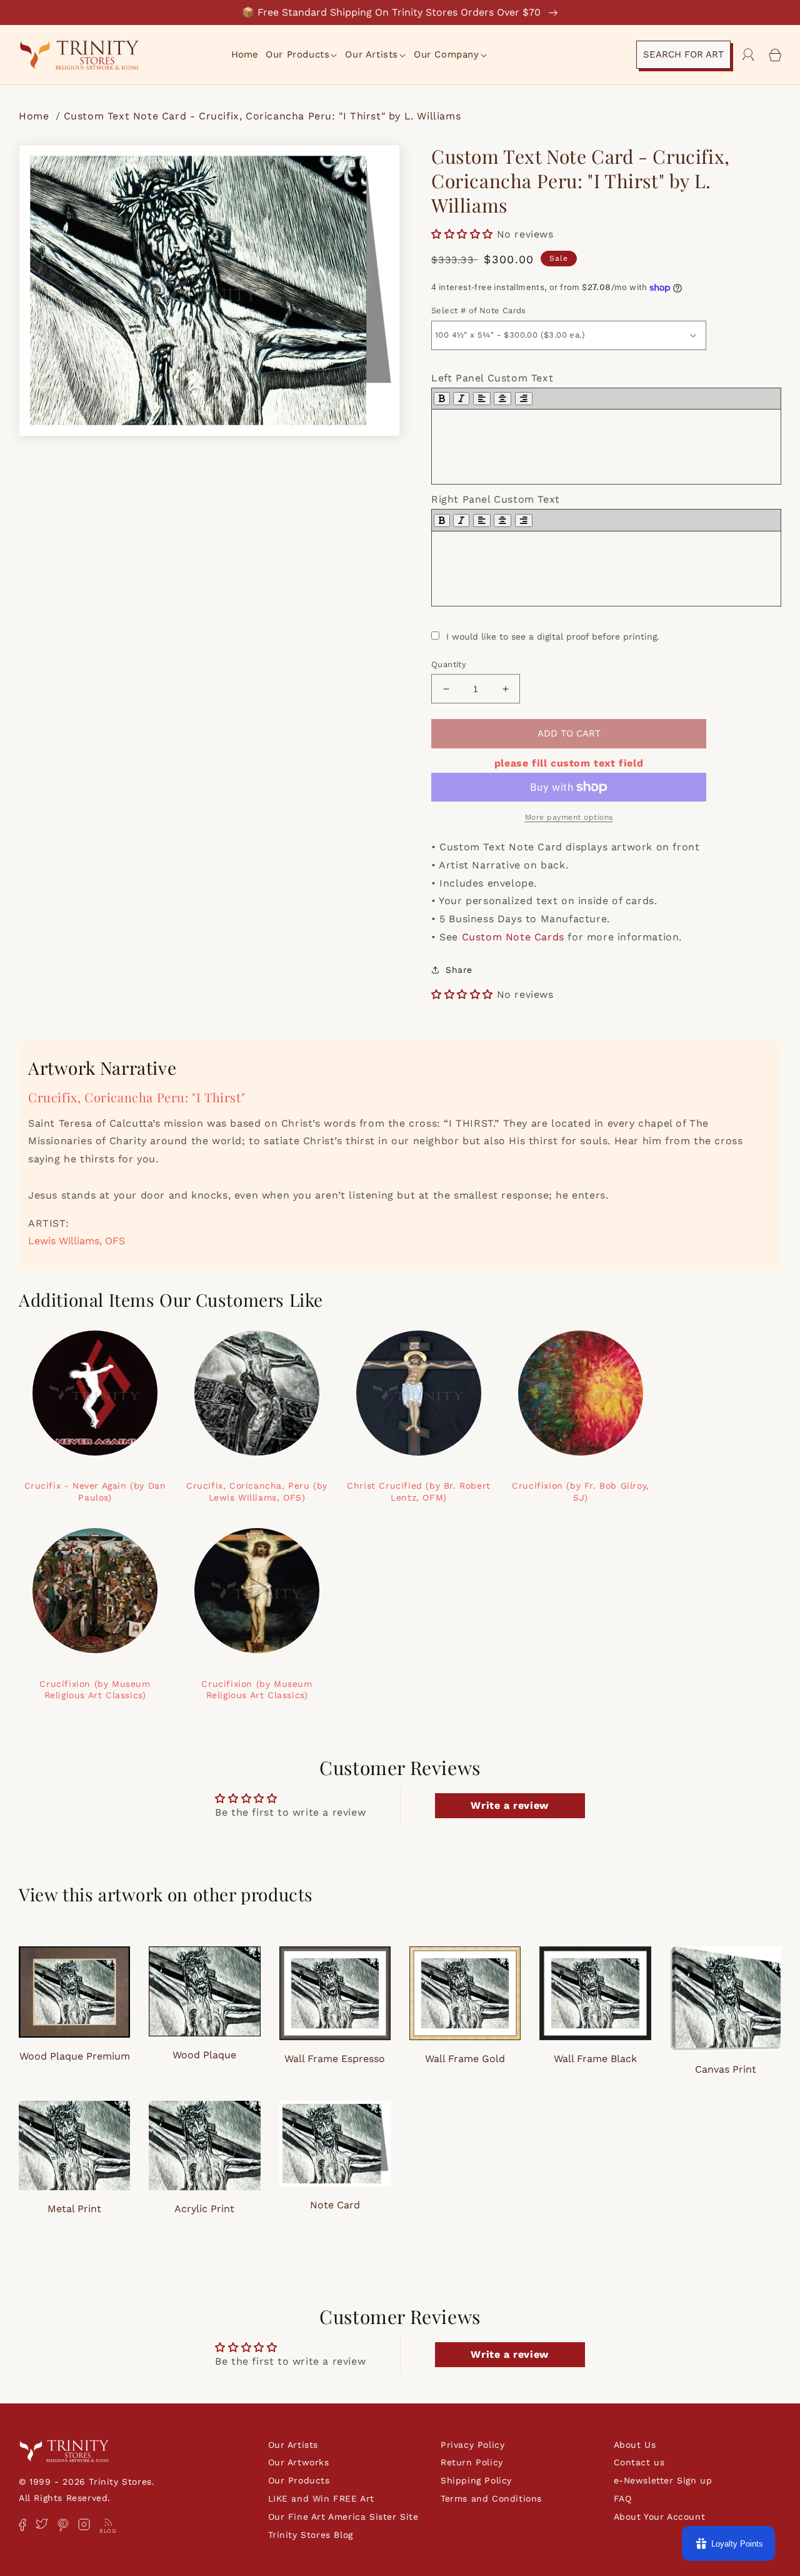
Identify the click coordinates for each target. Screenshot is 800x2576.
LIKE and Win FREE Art (322, 2498)
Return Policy (472, 2462)
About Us (635, 2445)
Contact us (639, 2462)
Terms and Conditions (491, 2498)
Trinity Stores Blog (311, 2535)
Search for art (683, 54)
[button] (302, 55)
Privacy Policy (472, 2445)
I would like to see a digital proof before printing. (553, 636)
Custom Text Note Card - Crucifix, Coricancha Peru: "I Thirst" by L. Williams (262, 116)
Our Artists (293, 2445)
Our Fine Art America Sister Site (343, 2517)
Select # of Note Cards (479, 310)
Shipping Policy (476, 2480)
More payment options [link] (569, 817)
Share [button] (459, 970)
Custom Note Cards (513, 937)
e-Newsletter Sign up (663, 2480)
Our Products (299, 2480)
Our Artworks (299, 2462)
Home (36, 116)
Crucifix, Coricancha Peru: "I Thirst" (137, 1097)
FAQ (623, 2498)
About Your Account (660, 2517)
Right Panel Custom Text (496, 499)
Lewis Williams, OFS (77, 1241)
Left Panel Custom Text (492, 378)
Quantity (449, 664)
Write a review (509, 1805)
